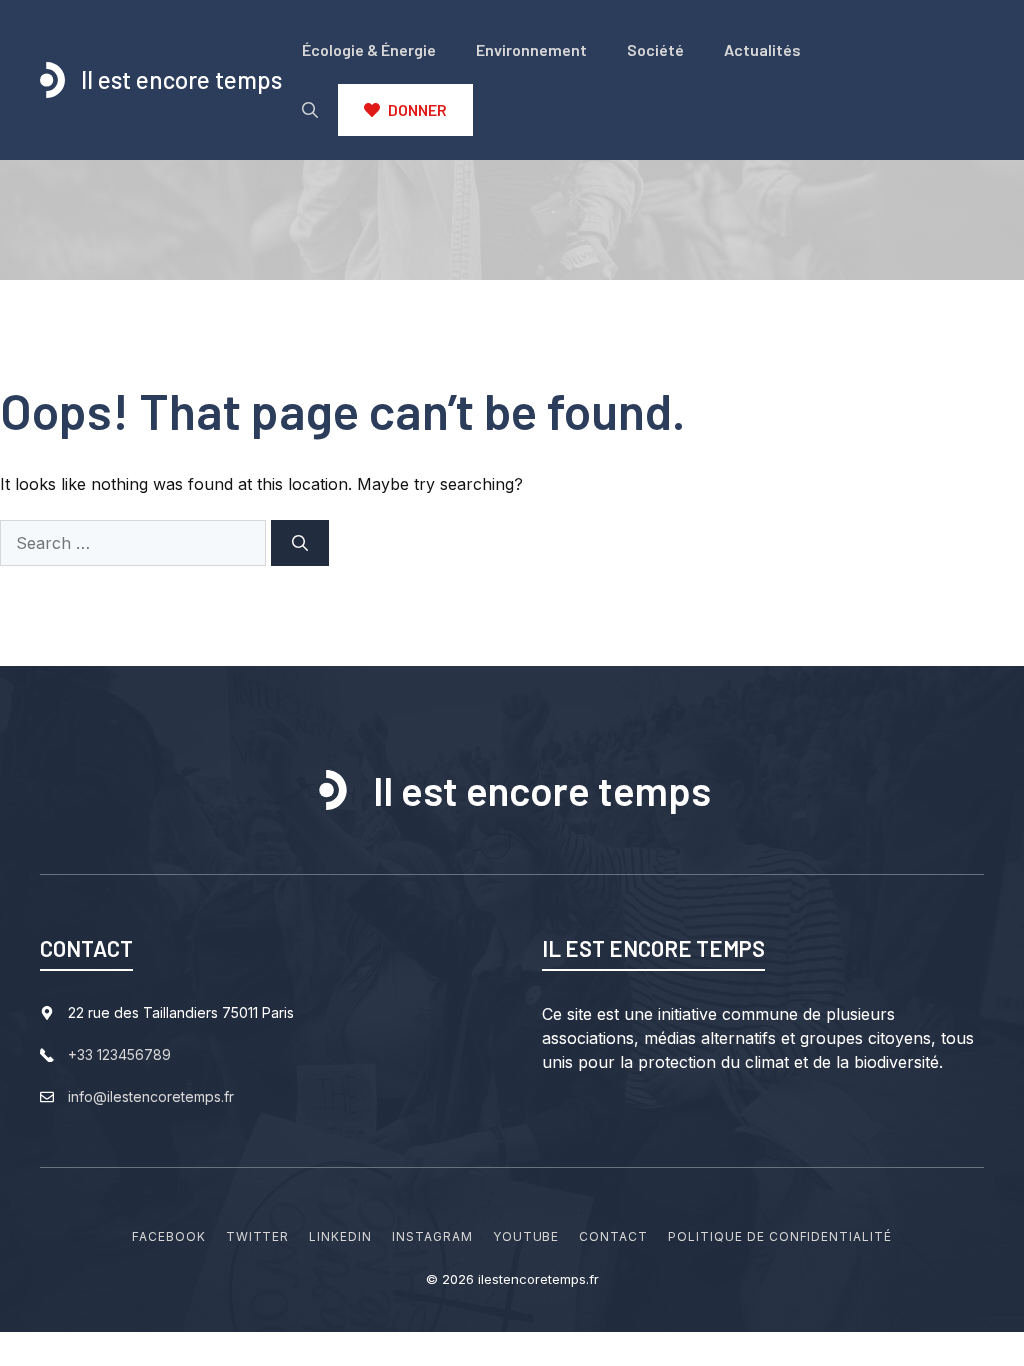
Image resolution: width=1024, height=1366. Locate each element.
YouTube (526, 1236)
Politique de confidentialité (780, 1236)
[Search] (300, 543)
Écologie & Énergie (369, 49)
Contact (613, 1236)
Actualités (762, 49)
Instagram (432, 1236)
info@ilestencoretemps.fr (151, 1096)
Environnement (531, 49)
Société (655, 49)
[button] (310, 110)
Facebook (169, 1236)
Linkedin (340, 1236)
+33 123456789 (119, 1054)
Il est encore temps (181, 79)
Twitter (258, 1236)
